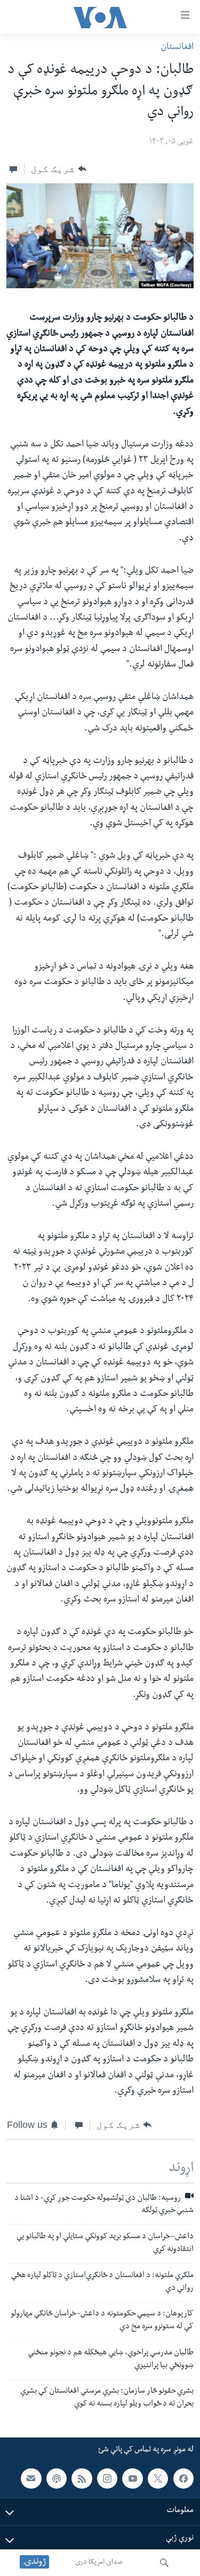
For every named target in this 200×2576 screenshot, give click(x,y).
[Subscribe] (31, 2479)
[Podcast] (57, 2479)
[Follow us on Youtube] (132, 2479)
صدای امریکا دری (99, 2563)
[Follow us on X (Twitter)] (158, 2479)
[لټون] (164, 2563)
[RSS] (82, 2479)
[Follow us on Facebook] (183, 2479)
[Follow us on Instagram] (107, 2479)
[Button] (58, 169)
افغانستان (177, 48)
